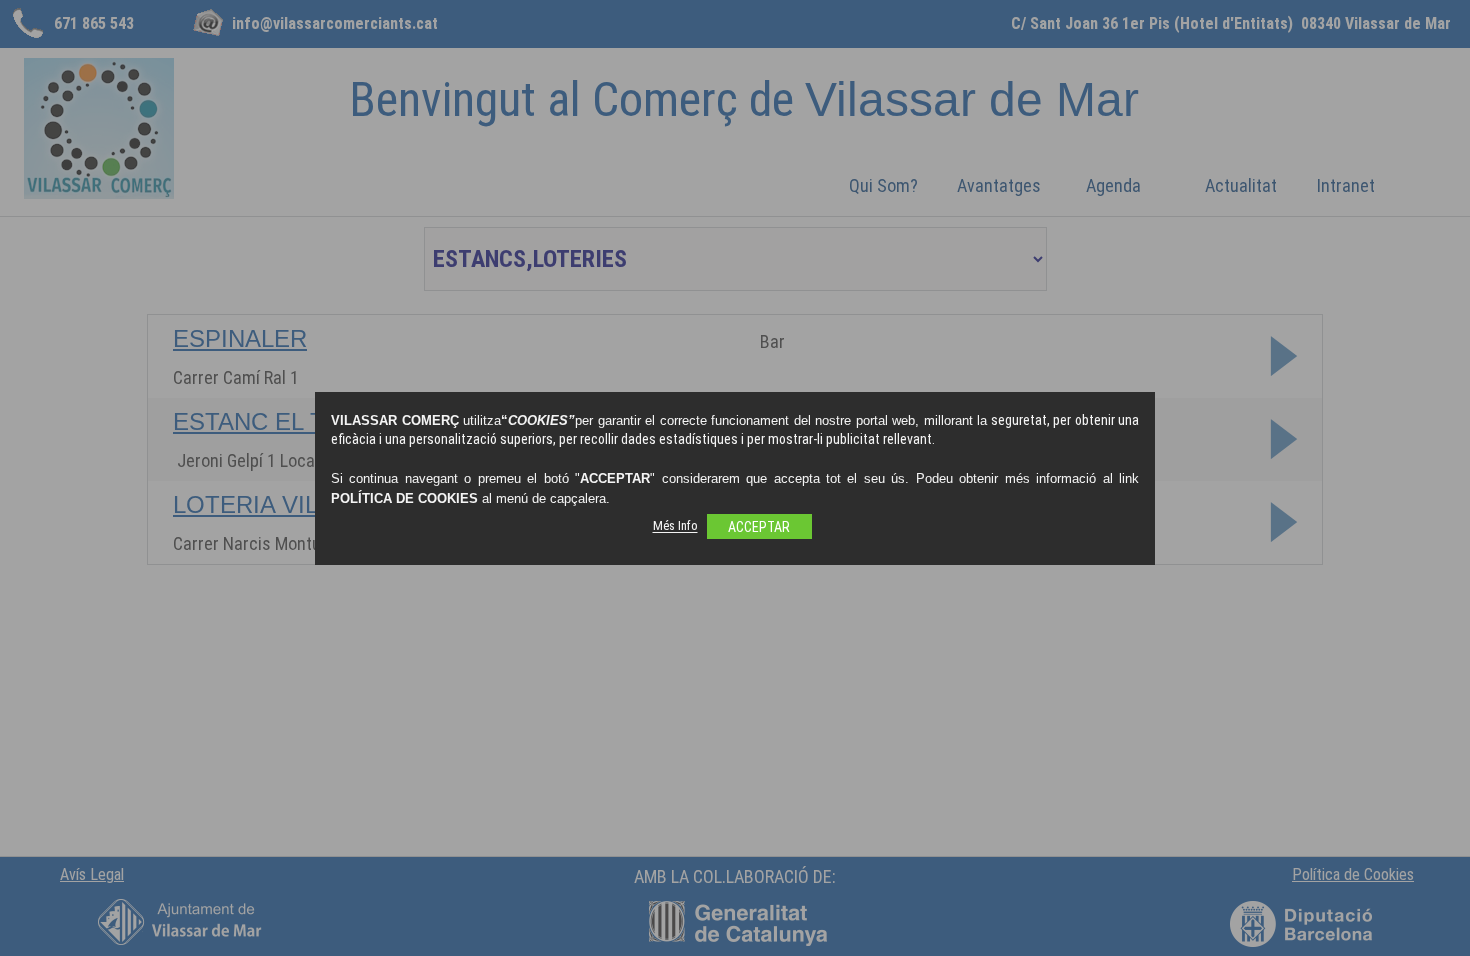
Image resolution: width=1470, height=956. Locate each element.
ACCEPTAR (759, 527)
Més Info (675, 526)
